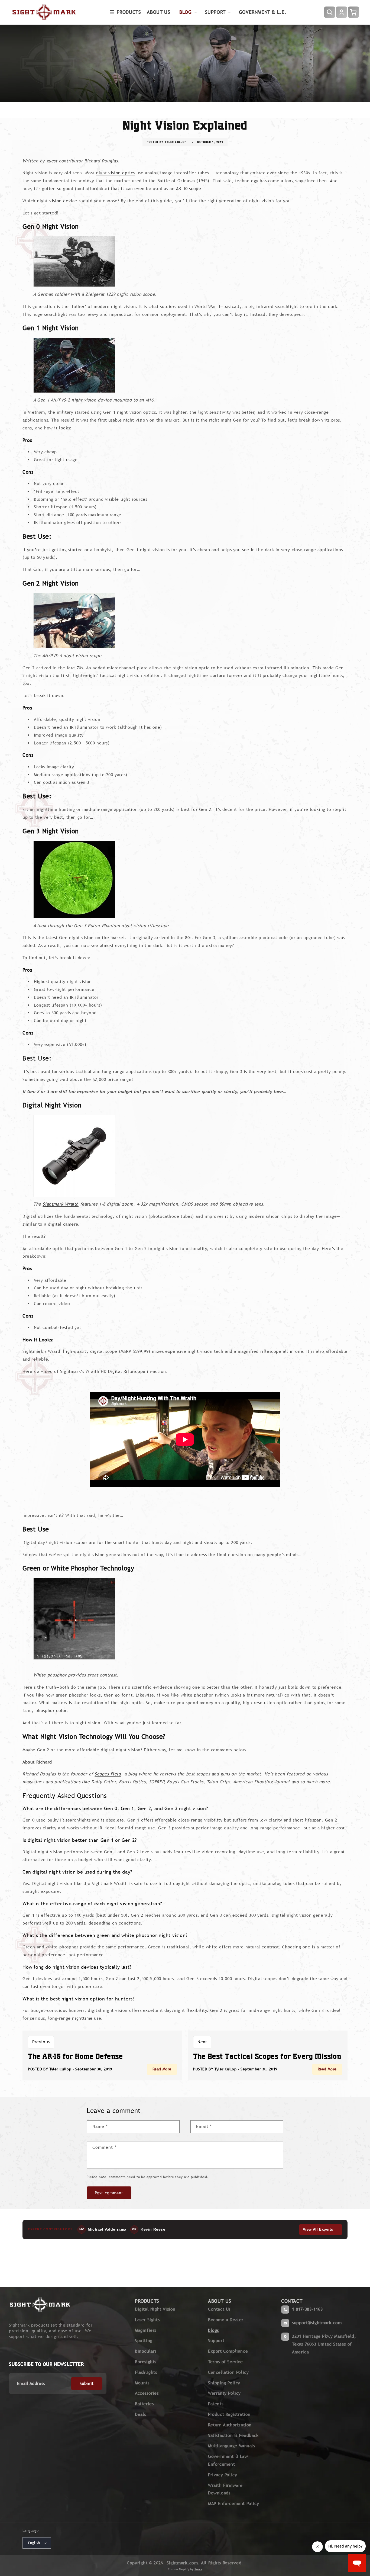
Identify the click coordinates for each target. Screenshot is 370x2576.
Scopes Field (108, 1774)
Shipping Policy (224, 2383)
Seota (198, 2569)
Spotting (144, 2341)
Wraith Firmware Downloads (225, 2489)
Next (202, 2042)
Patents (216, 2404)
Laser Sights (147, 2320)
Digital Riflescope (127, 1371)
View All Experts (321, 2229)
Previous (41, 2042)
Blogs (213, 2330)
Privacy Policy (223, 2475)
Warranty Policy (224, 2393)
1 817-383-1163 (307, 2309)
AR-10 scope (189, 189)
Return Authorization (230, 2425)
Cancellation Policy (228, 2372)
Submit (87, 2383)
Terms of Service (225, 2362)
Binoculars (146, 2351)
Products (129, 12)
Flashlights (146, 2372)
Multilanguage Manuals (232, 2446)
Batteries (144, 2404)
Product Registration (229, 2414)
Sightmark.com (182, 2563)
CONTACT (292, 2301)
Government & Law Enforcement (228, 2460)
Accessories (147, 2393)
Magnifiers (146, 2330)
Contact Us (219, 2309)
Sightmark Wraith (61, 1204)
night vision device (57, 201)
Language (30, 2531)
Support (216, 2341)
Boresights (146, 2362)
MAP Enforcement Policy (233, 2503)
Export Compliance (228, 2351)
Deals (140, 2414)
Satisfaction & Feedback (233, 2435)
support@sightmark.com (317, 2323)
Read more (162, 2069)
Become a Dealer (226, 2320)
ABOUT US (220, 2301)
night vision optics (116, 173)
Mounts (142, 2383)
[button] (126, 12)
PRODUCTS (147, 2301)
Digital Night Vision (155, 2309)
